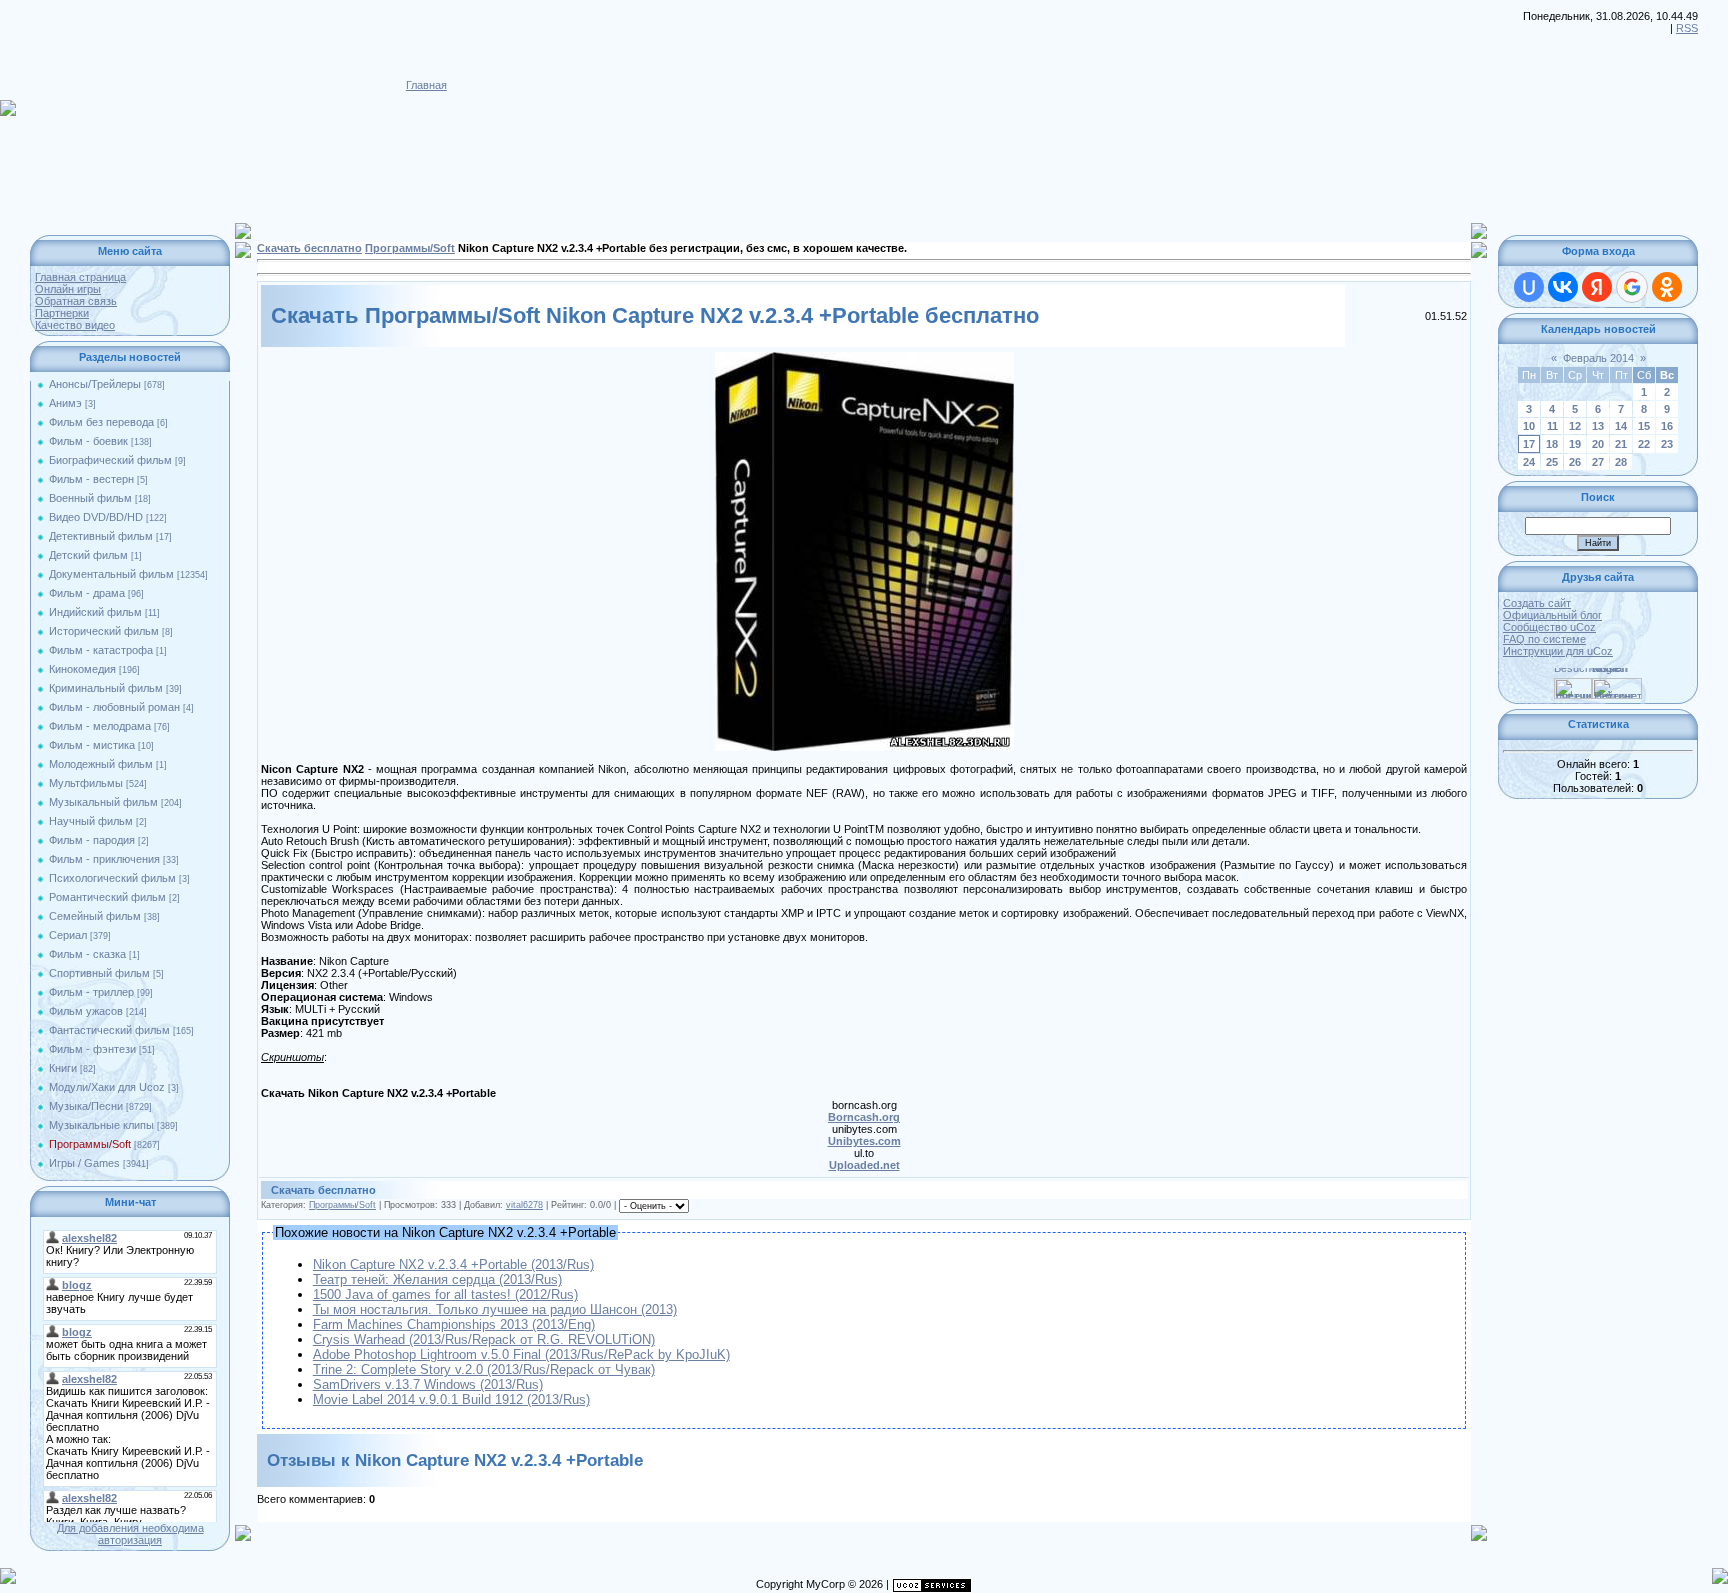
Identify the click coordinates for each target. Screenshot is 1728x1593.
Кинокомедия (82, 669)
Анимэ (65, 403)
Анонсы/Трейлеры (95, 384)
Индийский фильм (95, 612)
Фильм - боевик (88, 441)
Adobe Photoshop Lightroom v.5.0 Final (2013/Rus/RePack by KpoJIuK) (521, 1354)
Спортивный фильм (99, 973)
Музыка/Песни (86, 1106)
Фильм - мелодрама (100, 726)
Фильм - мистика (92, 745)
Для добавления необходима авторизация (130, 1534)
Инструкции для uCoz (1558, 651)
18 (1552, 444)
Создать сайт (1537, 603)
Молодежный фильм (101, 764)
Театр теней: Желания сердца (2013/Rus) (437, 1279)
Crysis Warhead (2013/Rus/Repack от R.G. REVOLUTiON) (484, 1339)
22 (1644, 444)
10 (1529, 426)
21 (1621, 444)
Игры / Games (84, 1163)
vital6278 (524, 1205)
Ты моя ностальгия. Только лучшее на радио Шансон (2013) (495, 1309)
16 (1667, 426)
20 (1598, 444)
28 (1621, 462)
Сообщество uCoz (1549, 627)
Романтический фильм (107, 897)
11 (1552, 426)
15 (1644, 426)
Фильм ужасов (86, 1011)
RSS (1687, 28)
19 (1575, 444)
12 (1575, 426)
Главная (426, 85)
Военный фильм (90, 498)
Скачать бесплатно (309, 248)
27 (1598, 462)
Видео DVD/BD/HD (96, 517)
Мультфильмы (86, 783)
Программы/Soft (90, 1144)
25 (1552, 462)
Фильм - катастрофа (101, 650)
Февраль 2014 (1598, 358)
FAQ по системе (1544, 639)
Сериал (68, 935)
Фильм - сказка (87, 954)
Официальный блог (1552, 615)
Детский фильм (88, 555)
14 (1621, 426)
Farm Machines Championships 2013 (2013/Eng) (454, 1324)
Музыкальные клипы (101, 1125)
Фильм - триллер (91, 992)
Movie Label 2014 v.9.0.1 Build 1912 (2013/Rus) (451, 1399)
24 (1529, 462)
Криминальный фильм (106, 688)
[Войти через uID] (1529, 287)
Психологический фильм (112, 878)
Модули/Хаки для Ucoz (107, 1087)
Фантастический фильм (109, 1030)
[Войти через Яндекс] (1597, 287)
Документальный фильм (111, 574)
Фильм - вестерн (91, 479)
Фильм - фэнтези (92, 1049)
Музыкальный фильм (103, 802)
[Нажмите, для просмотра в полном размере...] (864, 358)
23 (1667, 444)
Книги (63, 1068)
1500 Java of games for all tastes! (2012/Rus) (445, 1294)
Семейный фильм (95, 916)
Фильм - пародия (92, 840)
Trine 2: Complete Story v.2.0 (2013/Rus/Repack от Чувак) (484, 1369)
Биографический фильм (110, 460)
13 (1598, 426)
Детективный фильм (101, 536)
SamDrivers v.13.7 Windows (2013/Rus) (428, 1384)
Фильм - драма (87, 593)
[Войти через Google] (1632, 287)
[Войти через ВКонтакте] (1563, 287)
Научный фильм (91, 821)
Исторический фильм (104, 631)
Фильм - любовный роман (114, 707)
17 (1529, 444)
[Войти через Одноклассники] (1667, 287)
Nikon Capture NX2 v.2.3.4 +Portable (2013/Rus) (453, 1264)
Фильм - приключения (104, 859)
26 (1575, 462)
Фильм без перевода (101, 422)
